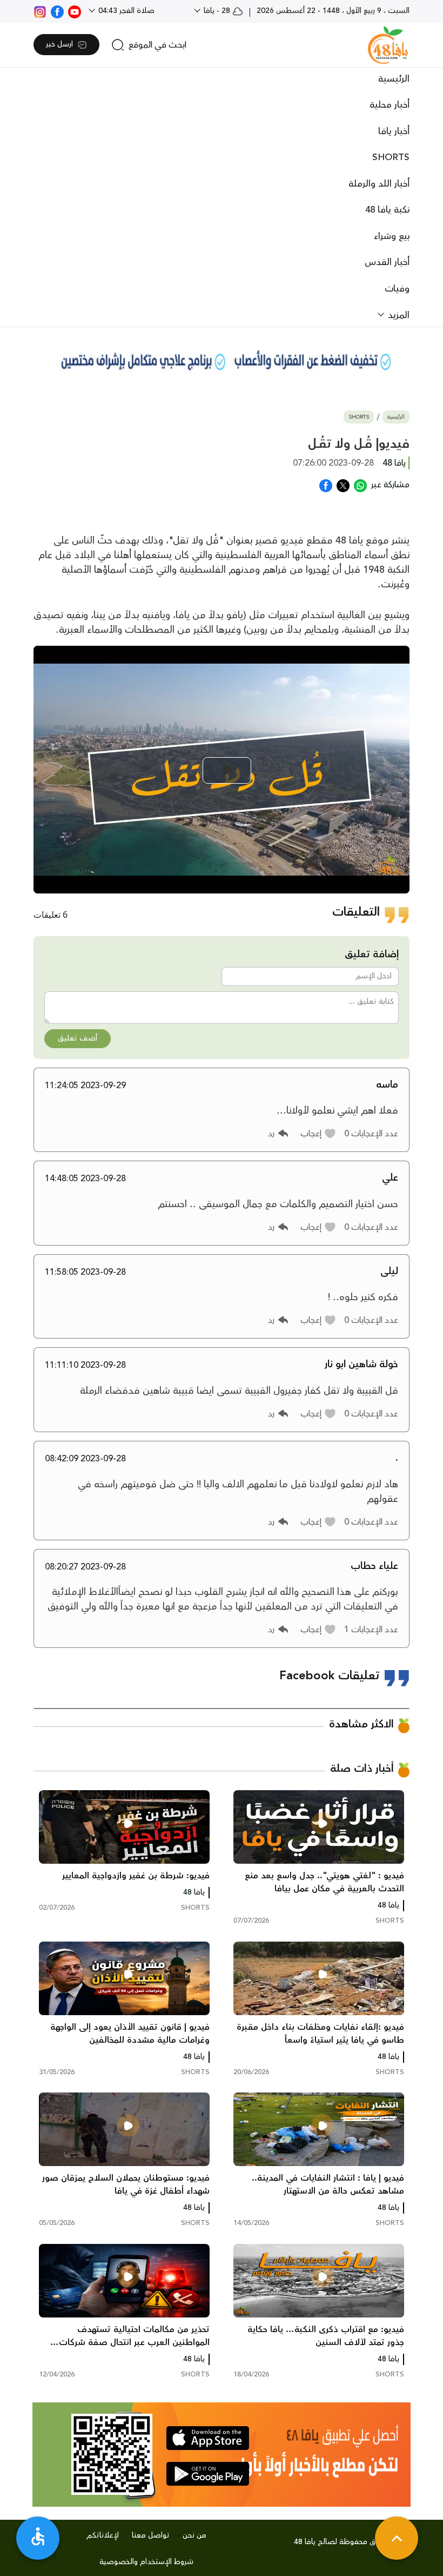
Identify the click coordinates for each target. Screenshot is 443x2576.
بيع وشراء (392, 236)
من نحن (194, 2535)
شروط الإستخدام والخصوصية (146, 2562)
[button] (318, 1134)
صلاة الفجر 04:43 (125, 11)
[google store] (208, 2474)
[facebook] (57, 11)
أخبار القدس (387, 262)
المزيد (397, 315)
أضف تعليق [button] (78, 1038)
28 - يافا (217, 11)
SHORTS (391, 157)
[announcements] (222, 360)
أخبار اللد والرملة (379, 184)
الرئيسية (394, 79)
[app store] (208, 2438)
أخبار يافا (394, 131)
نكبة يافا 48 (387, 210)
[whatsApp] (360, 485)
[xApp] (343, 485)
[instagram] (40, 11)
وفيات (397, 289)
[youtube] (75, 11)
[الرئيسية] (388, 45)
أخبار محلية (390, 105)
